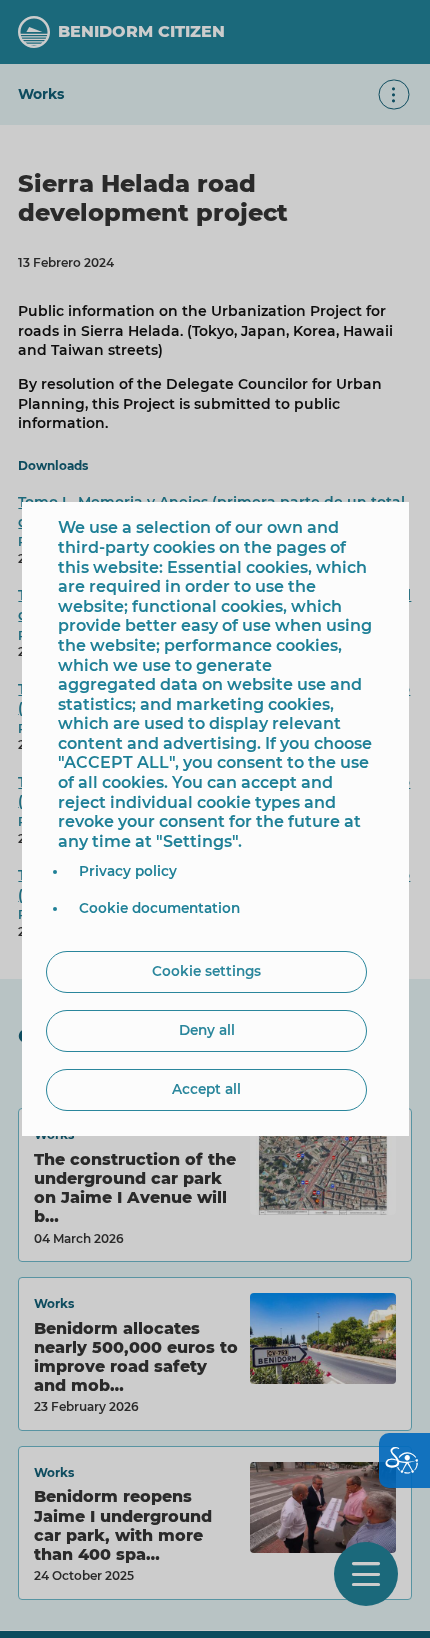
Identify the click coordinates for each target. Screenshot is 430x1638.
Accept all (206, 1089)
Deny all (207, 1030)
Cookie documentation (159, 908)
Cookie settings (206, 971)
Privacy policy (128, 871)
